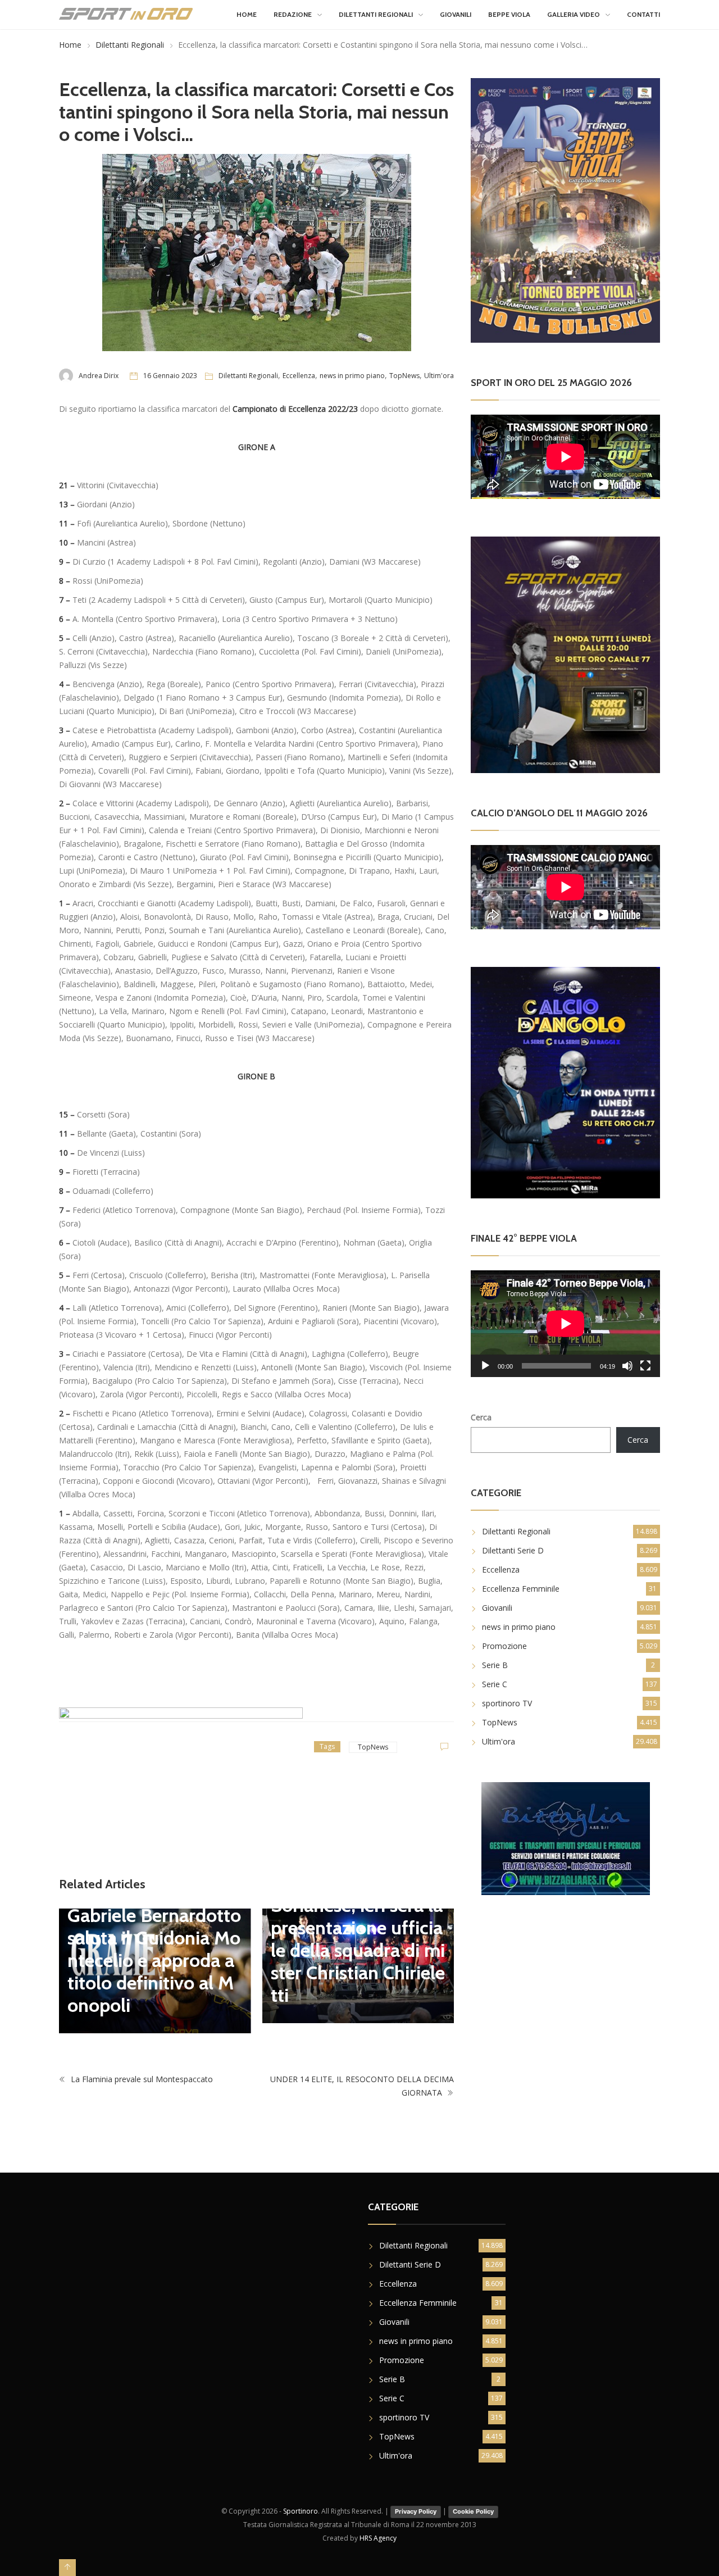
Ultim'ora (439, 376)
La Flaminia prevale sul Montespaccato (141, 2079)
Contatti (643, 14)
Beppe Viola (509, 14)
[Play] (485, 1366)
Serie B (495, 1665)
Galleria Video (574, 14)
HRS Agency (378, 2538)
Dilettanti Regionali (376, 14)
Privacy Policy (416, 2511)
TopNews (404, 376)
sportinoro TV (507, 1703)
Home (247, 14)
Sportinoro (301, 2511)
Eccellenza (299, 376)
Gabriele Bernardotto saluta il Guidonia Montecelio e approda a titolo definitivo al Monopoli (154, 1960)
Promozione (504, 1646)
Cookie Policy (473, 2511)
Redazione (293, 14)
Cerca (481, 1417)
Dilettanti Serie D (513, 1550)
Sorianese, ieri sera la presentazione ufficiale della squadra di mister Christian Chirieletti (358, 1950)
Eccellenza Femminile (521, 1589)
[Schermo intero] (645, 1366)
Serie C (495, 1684)
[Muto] (627, 1366)
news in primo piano (352, 376)
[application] (565, 1323)
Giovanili (456, 14)
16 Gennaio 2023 (170, 376)
